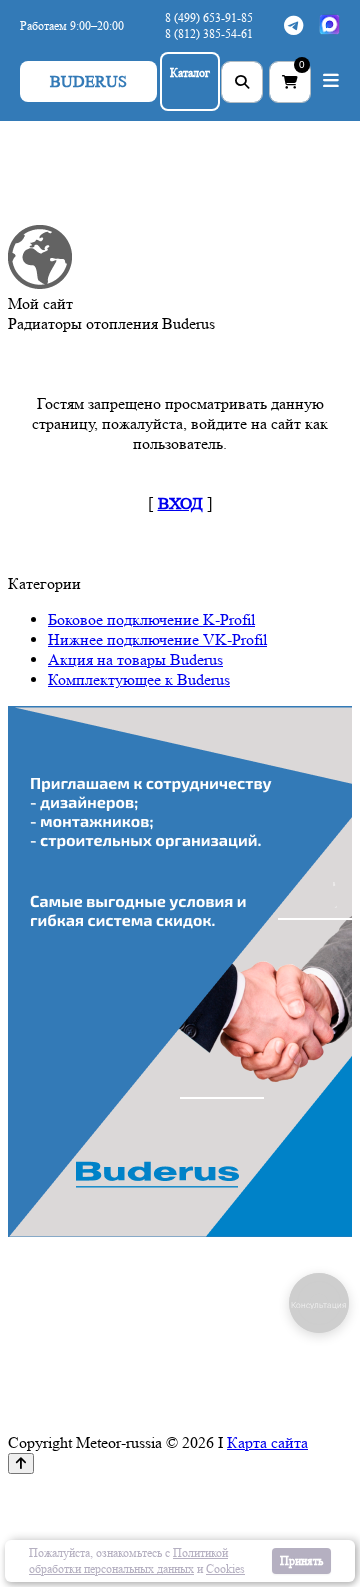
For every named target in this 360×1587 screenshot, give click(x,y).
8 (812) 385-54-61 (209, 33)
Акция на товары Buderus (135, 659)
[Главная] (40, 283)
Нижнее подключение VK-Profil (157, 639)
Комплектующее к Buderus (139, 679)
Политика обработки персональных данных (243, 1489)
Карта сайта (267, 1442)
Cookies (225, 1568)
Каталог (190, 72)
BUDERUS (88, 81)
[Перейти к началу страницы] (21, 1463)
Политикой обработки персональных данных (128, 1560)
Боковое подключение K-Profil (151, 619)
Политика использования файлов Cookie (250, 1529)
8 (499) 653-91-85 (209, 17)
